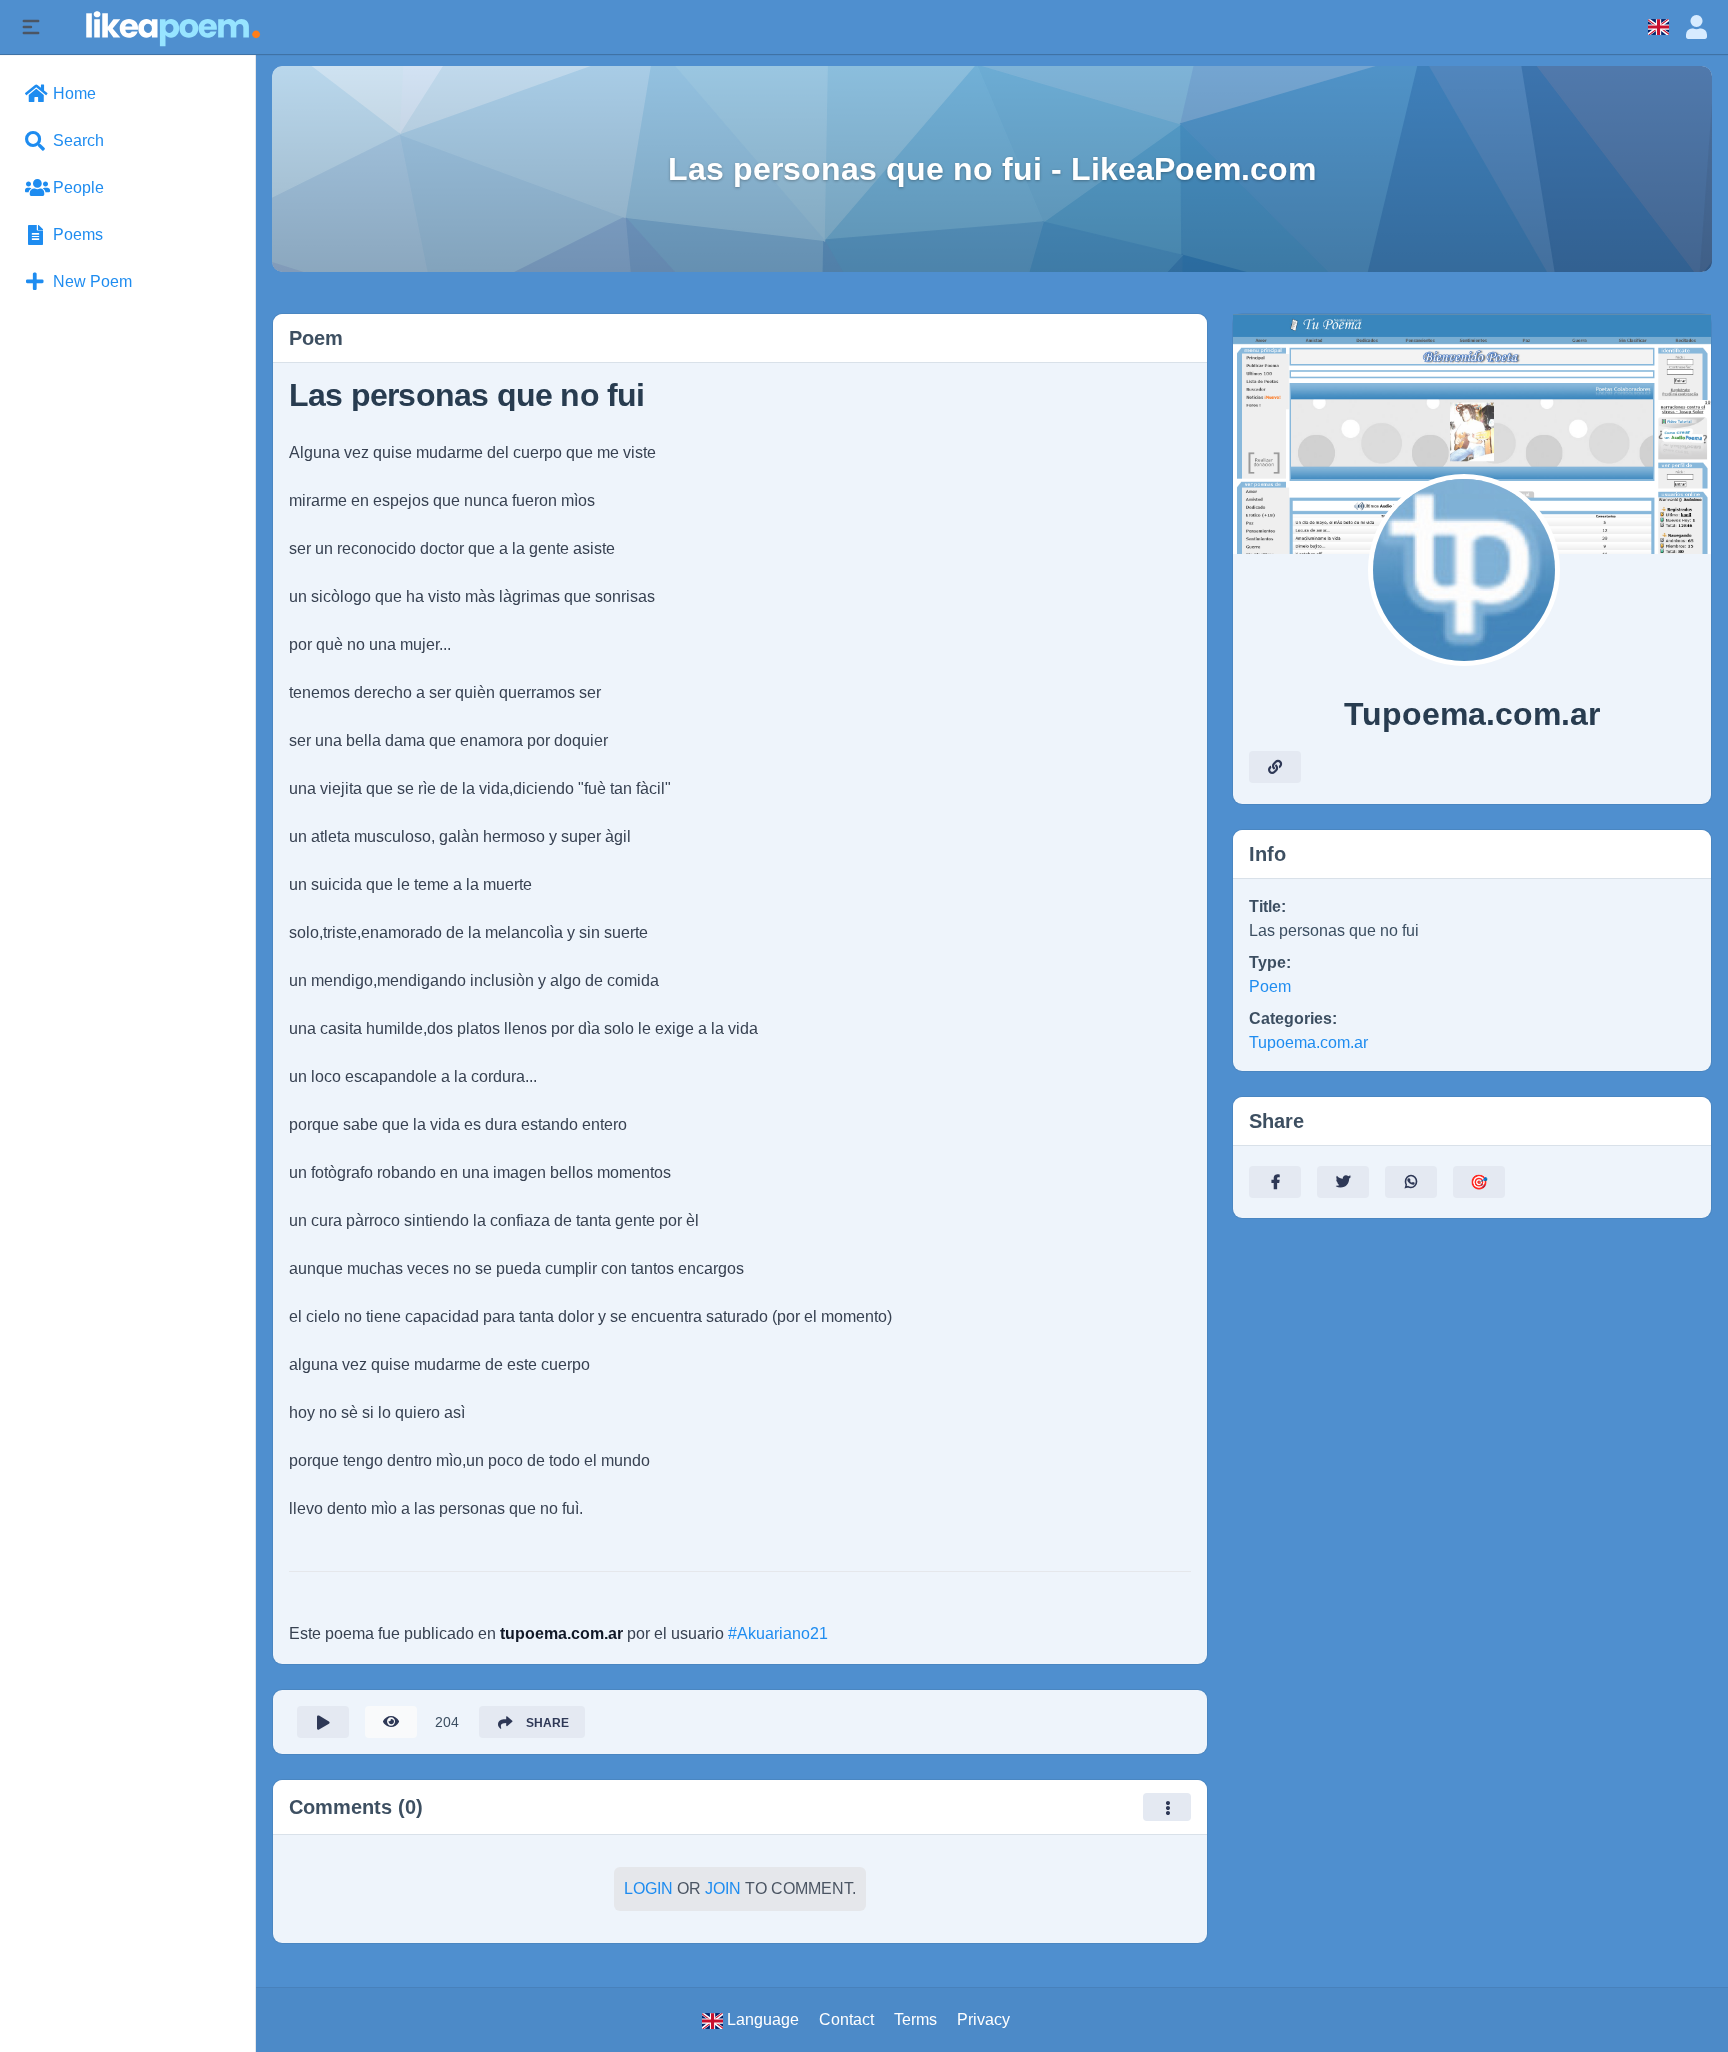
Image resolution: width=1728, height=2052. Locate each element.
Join (723, 1888)
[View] (391, 1722)
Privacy (983, 2019)
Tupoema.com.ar (1308, 1042)
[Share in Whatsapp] (1411, 1182)
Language (761, 2019)
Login (648, 1888)
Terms (915, 2019)
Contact (846, 2019)
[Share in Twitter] (1343, 1182)
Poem (1270, 986)
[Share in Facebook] (1275, 1182)
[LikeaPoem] (171, 26)
